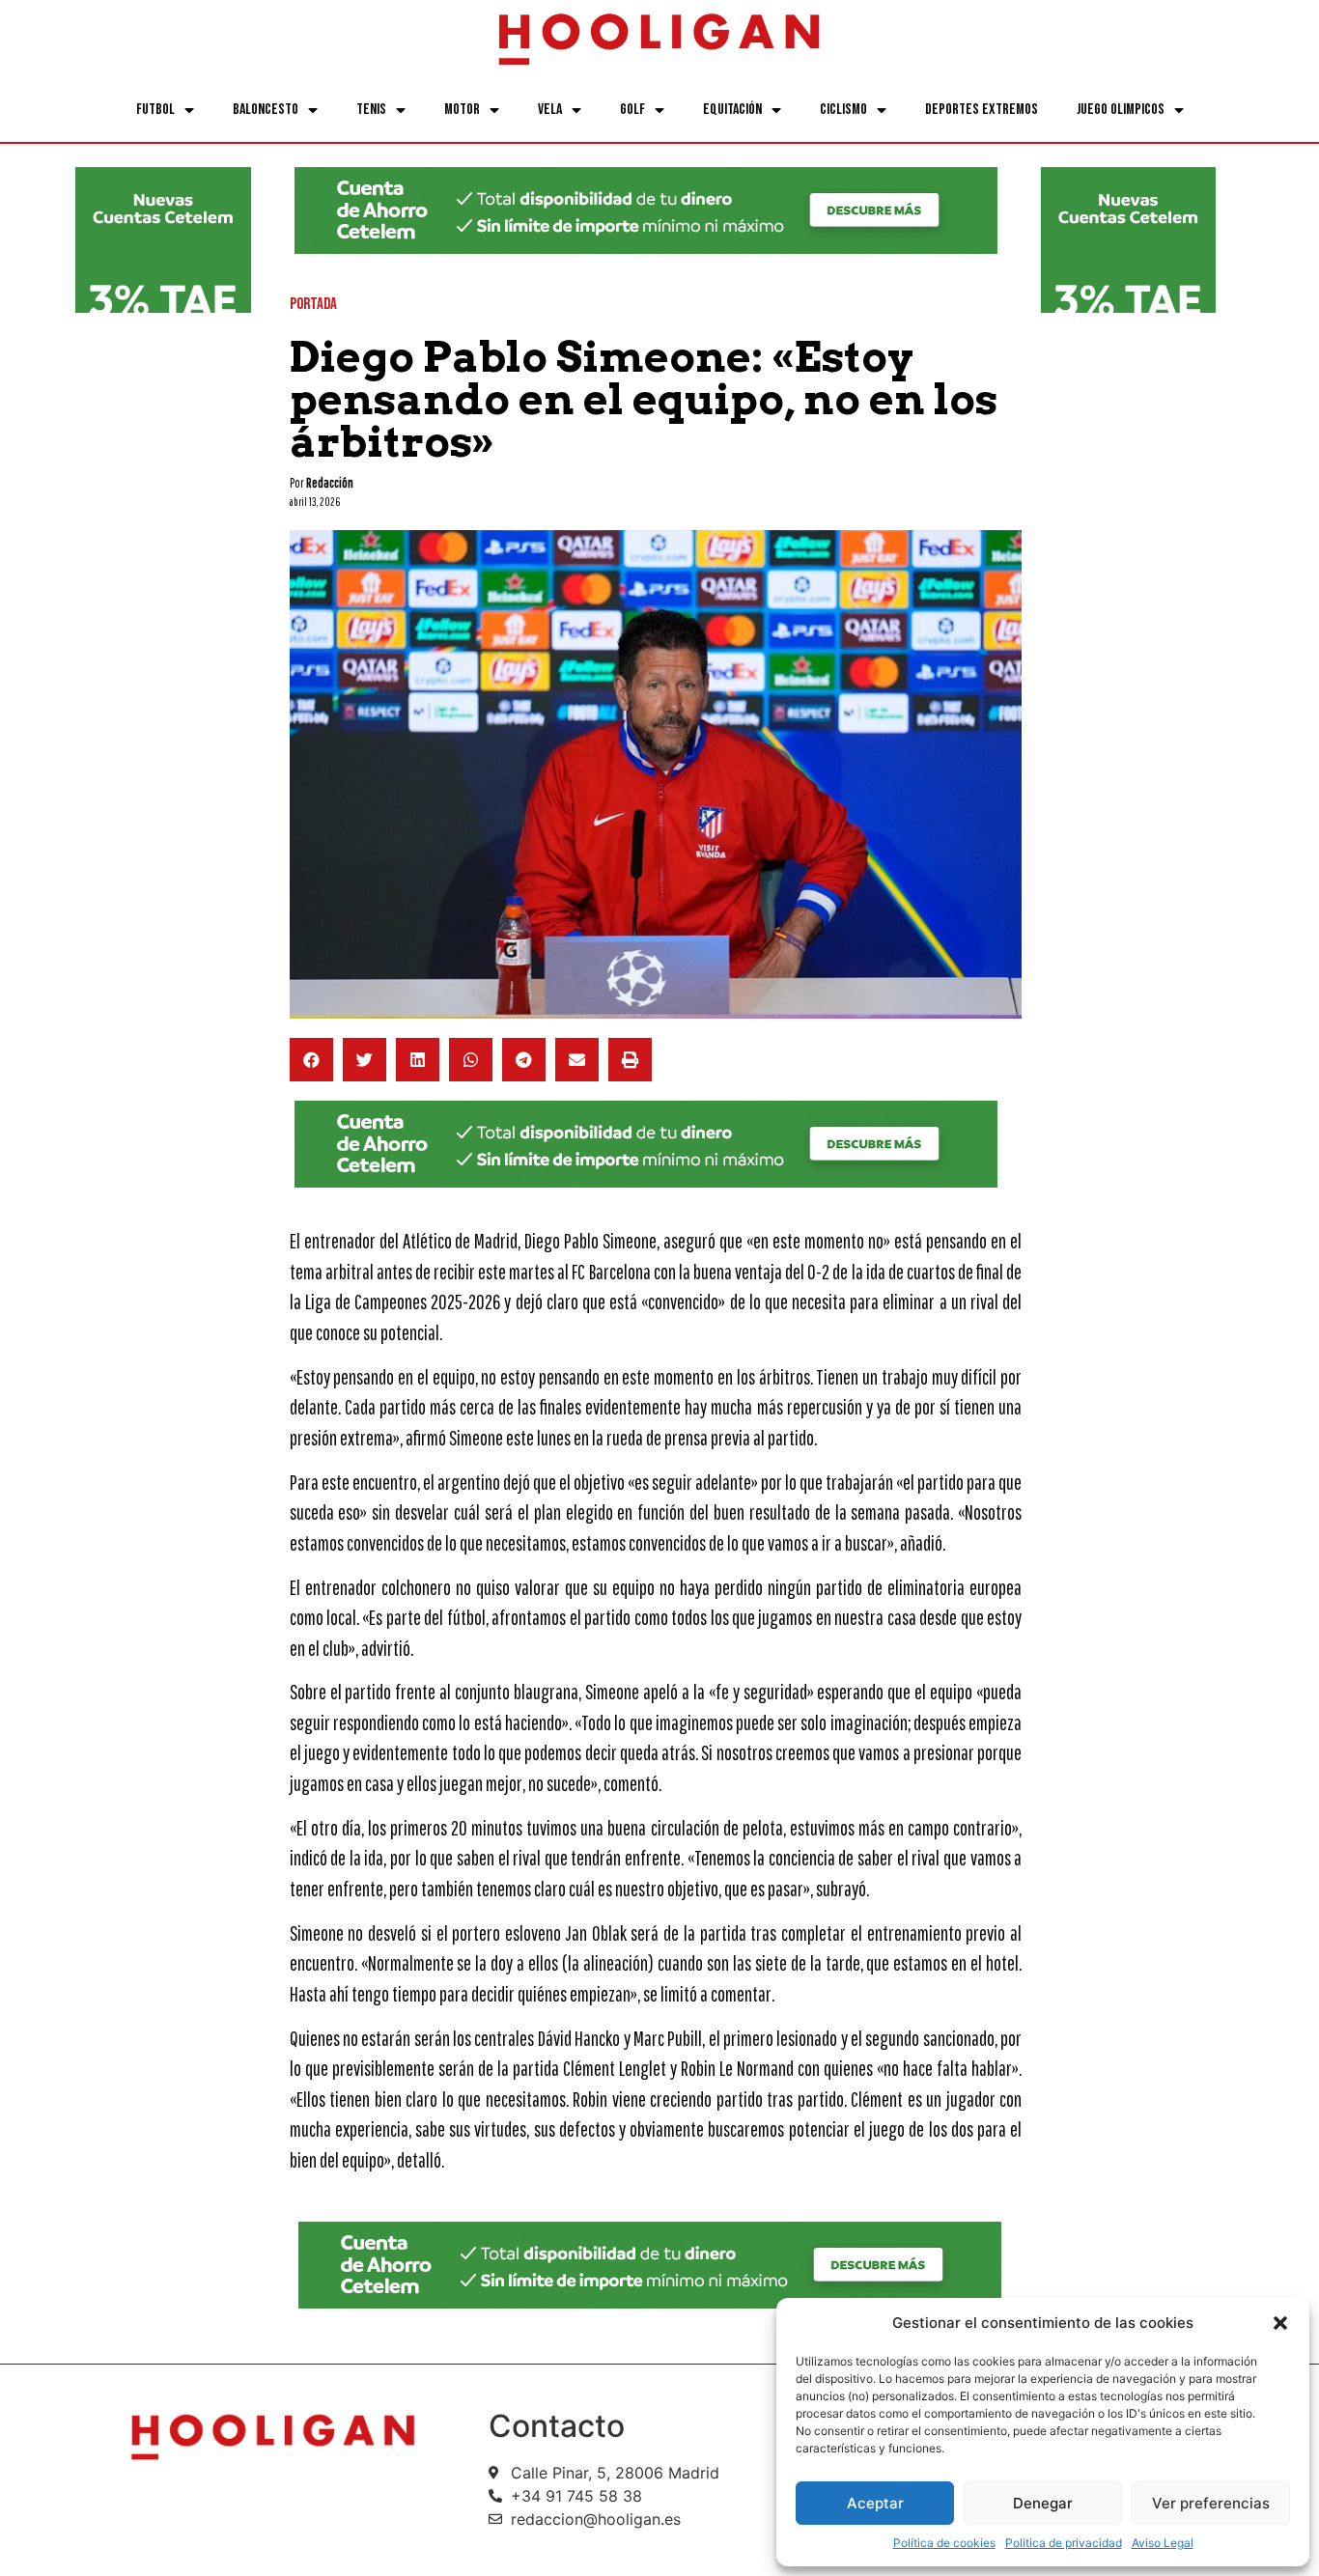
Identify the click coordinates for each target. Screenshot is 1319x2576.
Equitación (732, 110)
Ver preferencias (1211, 2503)
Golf (632, 110)
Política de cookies (944, 2543)
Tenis (371, 110)
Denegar (1043, 2503)
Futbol (155, 110)
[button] (1280, 2323)
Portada (313, 304)
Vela (550, 110)
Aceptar (875, 2503)
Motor (462, 110)
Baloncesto (266, 110)
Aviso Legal (1163, 2543)
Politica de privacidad (1064, 2543)
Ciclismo (843, 110)
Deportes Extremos (982, 110)
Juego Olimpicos (1121, 110)
